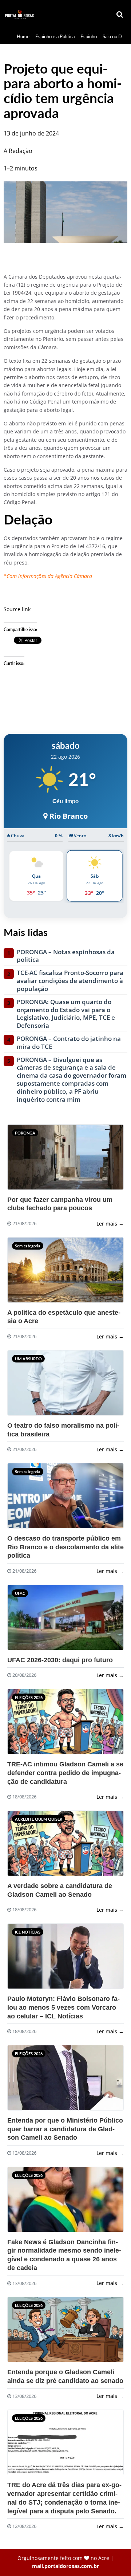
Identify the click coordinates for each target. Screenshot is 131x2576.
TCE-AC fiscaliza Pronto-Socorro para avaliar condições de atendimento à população (70, 981)
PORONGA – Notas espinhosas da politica (66, 956)
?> (21, 1160)
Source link (17, 609)
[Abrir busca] (120, 15)
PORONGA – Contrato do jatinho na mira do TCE (69, 1043)
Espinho (89, 36)
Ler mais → (110, 1224)
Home (23, 36)
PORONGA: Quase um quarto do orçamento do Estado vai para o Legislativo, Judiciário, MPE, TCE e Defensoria (66, 1014)
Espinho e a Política (55, 36)
